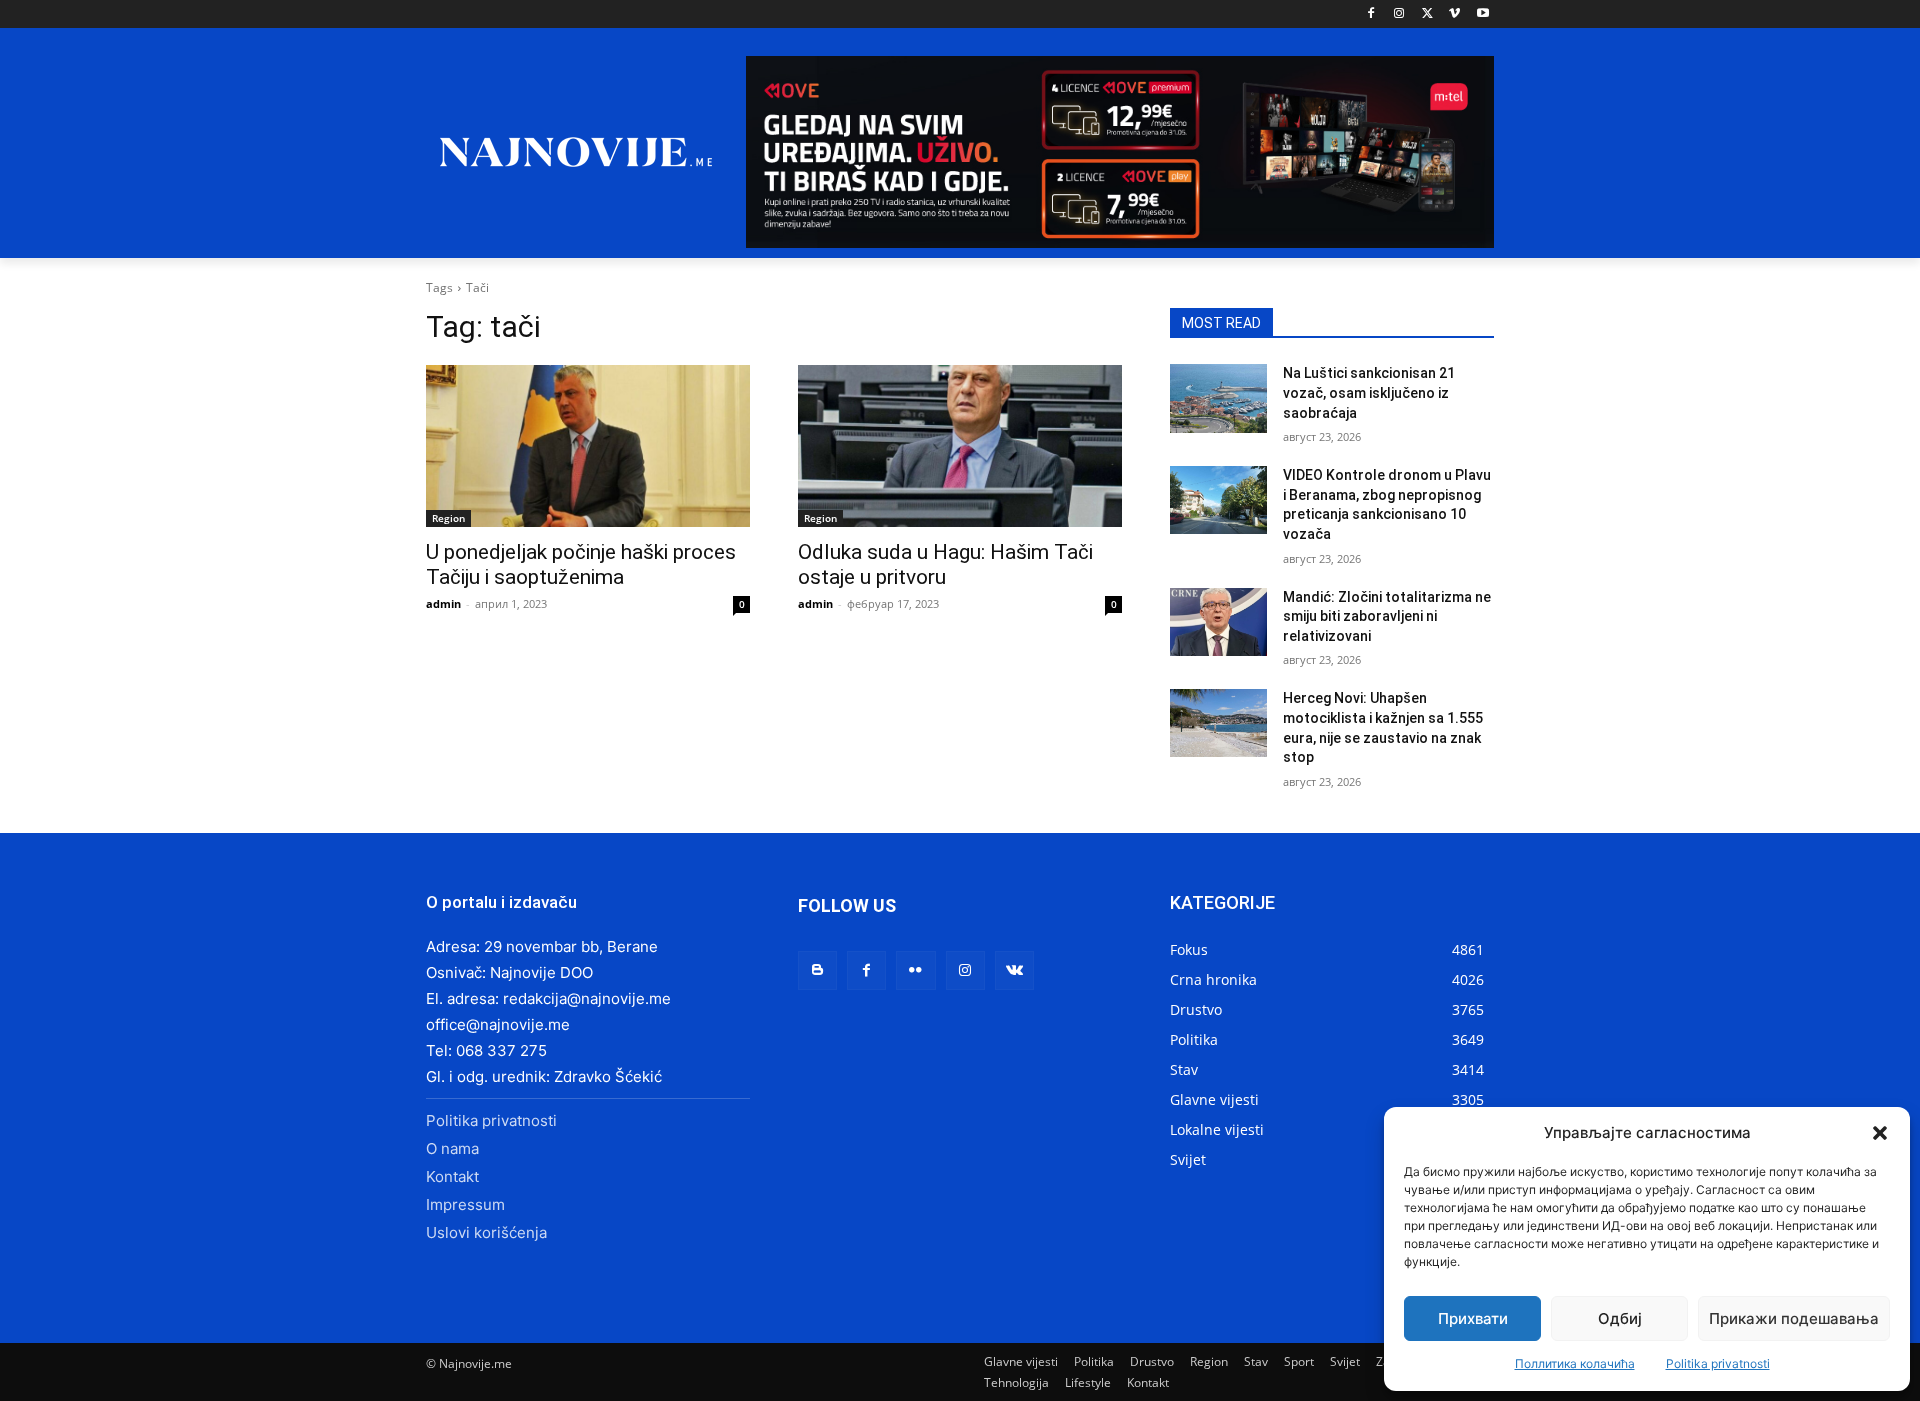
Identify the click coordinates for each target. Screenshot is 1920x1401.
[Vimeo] (1454, 14)
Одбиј (1620, 1318)
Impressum (465, 1204)
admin (443, 603)
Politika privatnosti (1718, 1363)
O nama (452, 1148)
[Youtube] (1482, 14)
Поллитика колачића (1575, 1363)
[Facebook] (1371, 14)
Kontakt (452, 1176)
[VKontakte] (1014, 970)
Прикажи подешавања (1794, 1318)
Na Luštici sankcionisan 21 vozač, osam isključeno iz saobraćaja (1369, 392)
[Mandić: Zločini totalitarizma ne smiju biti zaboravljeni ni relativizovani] (1218, 622)
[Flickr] (915, 970)
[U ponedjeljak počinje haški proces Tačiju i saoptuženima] (588, 446)
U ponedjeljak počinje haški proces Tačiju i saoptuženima (581, 564)
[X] (1427, 14)
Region (448, 518)
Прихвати (1473, 1318)
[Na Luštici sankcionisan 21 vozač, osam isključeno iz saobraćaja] (1218, 398)
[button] (1880, 1133)
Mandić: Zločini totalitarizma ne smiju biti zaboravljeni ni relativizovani (1387, 616)
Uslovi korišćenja (486, 1232)
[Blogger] (817, 970)
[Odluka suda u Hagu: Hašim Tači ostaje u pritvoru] (960, 446)
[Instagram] (1399, 14)
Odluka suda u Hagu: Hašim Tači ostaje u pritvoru (945, 564)
